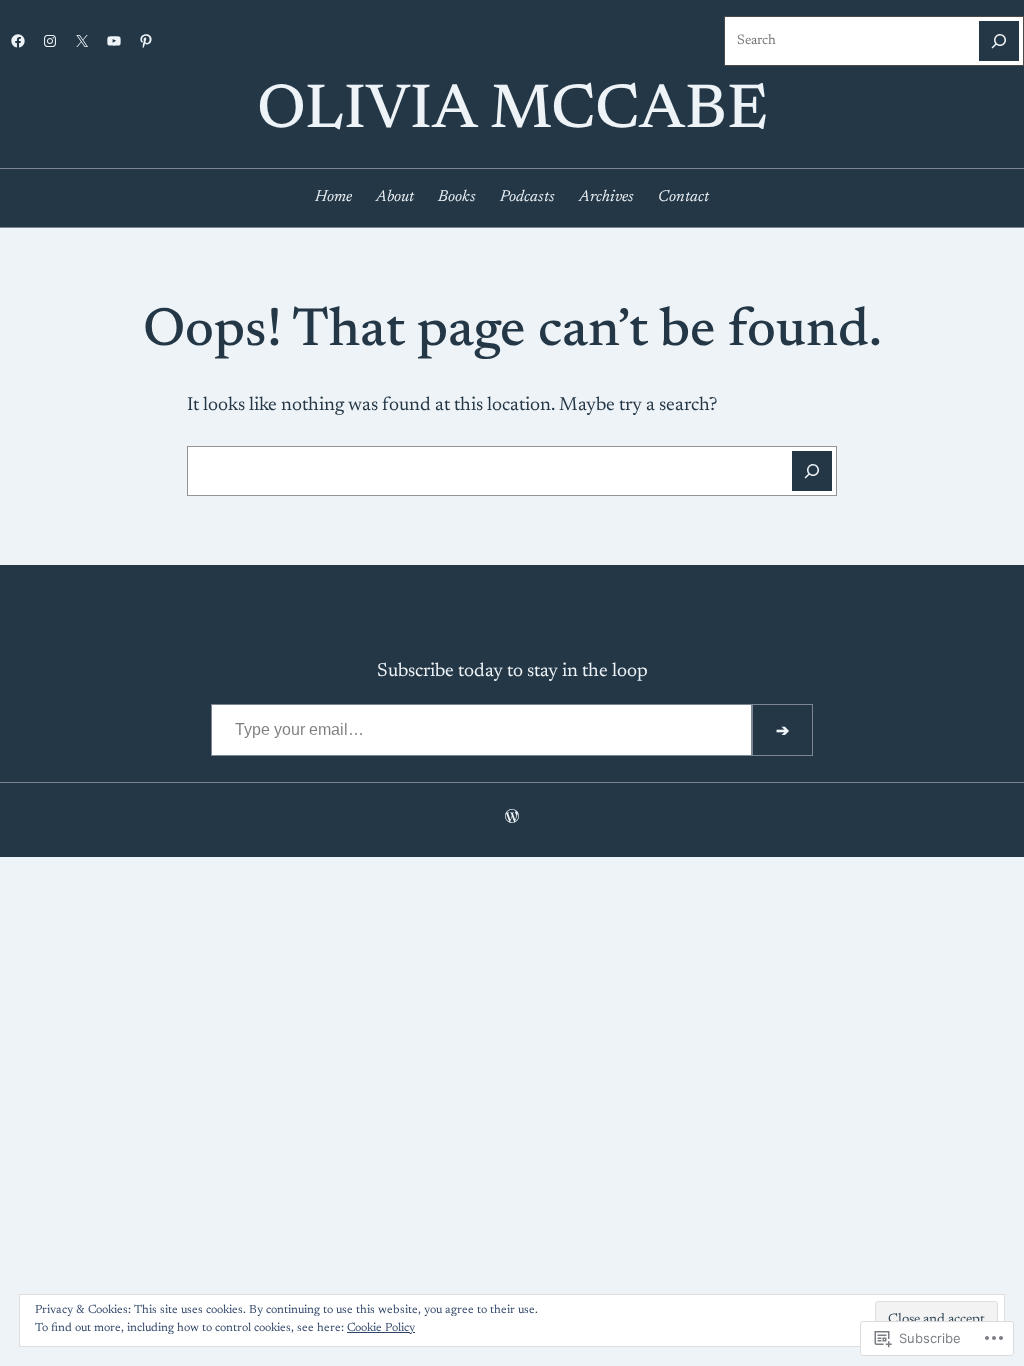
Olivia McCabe (512, 112)
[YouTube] (114, 41)
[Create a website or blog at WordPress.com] (512, 819)
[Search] (999, 41)
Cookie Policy (381, 1328)
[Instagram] (50, 41)
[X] (82, 41)
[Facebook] (18, 41)
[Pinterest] (146, 41)
